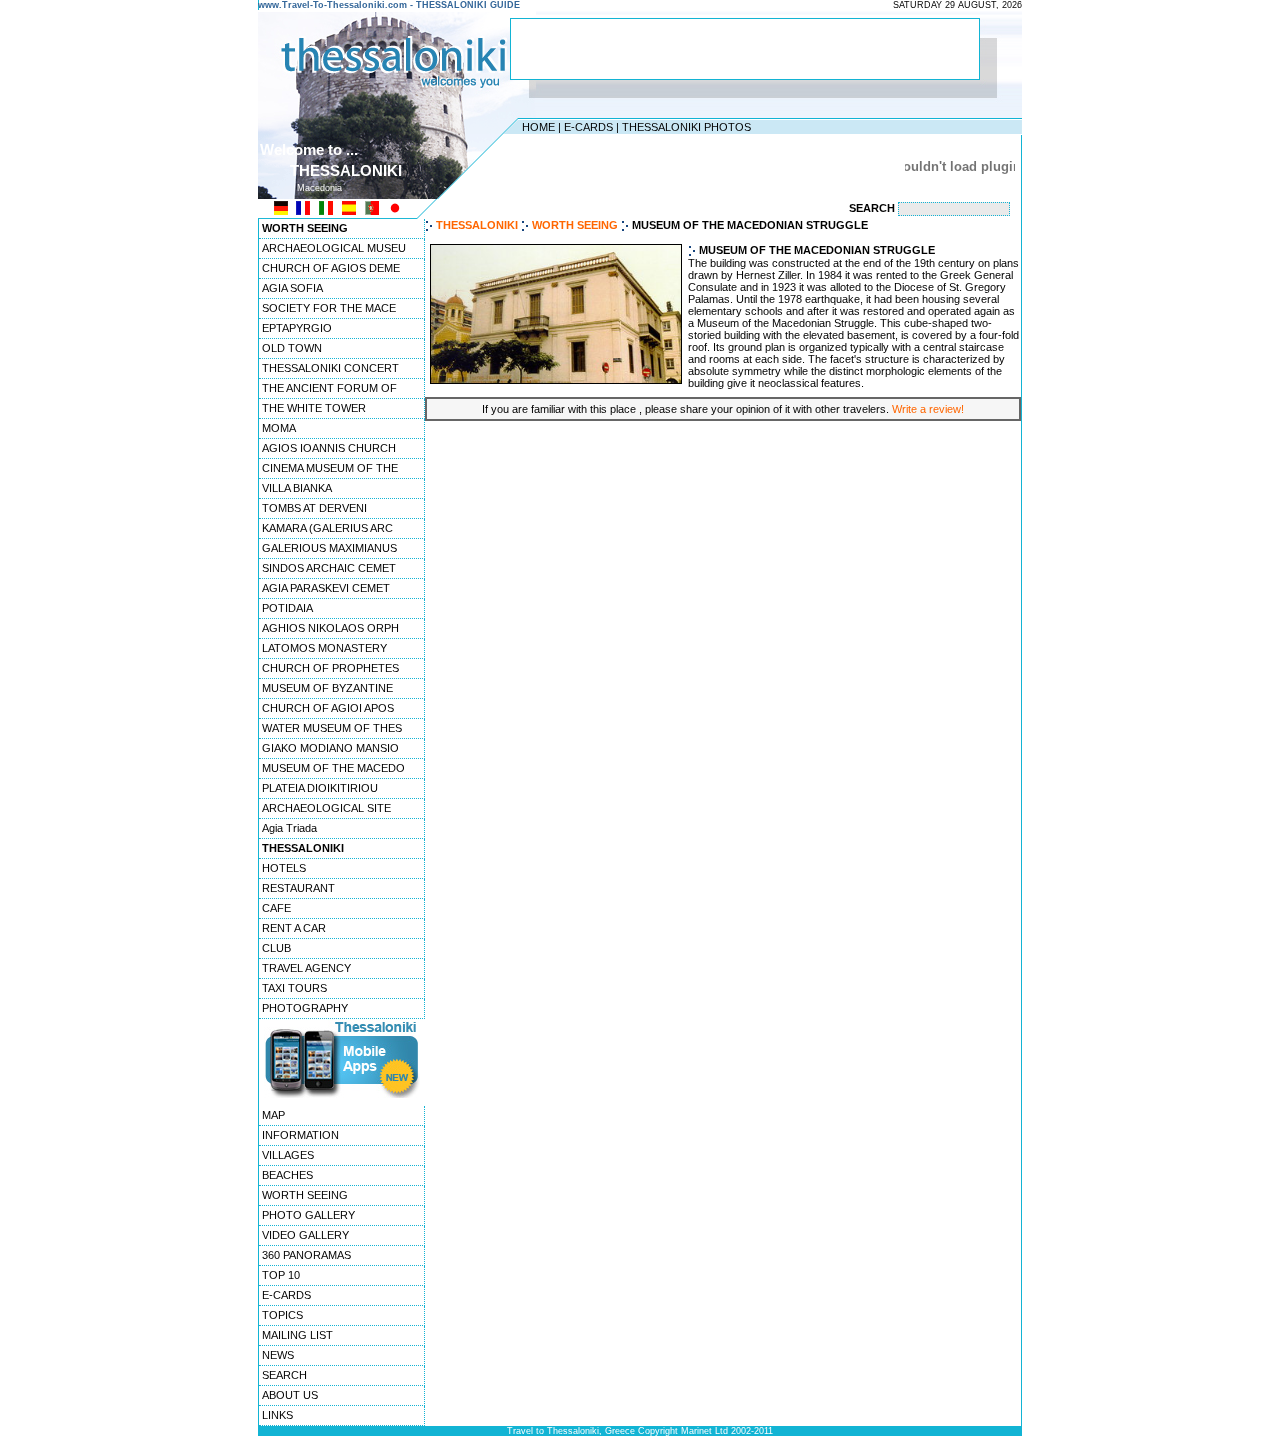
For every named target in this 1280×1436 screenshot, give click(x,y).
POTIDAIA (287, 608)
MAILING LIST (297, 1335)
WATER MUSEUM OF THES (332, 728)
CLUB (276, 948)
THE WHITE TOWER (314, 408)
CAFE (276, 908)
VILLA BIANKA (297, 488)
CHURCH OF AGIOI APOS (328, 708)
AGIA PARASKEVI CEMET (326, 588)
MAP (273, 1115)
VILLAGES (288, 1155)
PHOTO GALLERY (308, 1215)
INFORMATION (300, 1135)
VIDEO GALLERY (305, 1235)
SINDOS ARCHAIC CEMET (329, 568)
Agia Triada (289, 828)
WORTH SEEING (305, 1195)
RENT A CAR (294, 928)
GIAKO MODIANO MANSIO (330, 748)
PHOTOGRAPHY (305, 1008)
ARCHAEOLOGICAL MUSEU (334, 248)
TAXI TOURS (294, 988)
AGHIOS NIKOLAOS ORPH (330, 628)
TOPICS (282, 1315)
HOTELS (284, 868)
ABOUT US (290, 1395)
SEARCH (284, 1375)
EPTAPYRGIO (297, 328)
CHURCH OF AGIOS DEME (331, 268)
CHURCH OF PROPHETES (330, 668)
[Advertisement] (745, 49)
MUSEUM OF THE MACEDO (333, 768)
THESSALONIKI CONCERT (330, 368)
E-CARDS (588, 127)
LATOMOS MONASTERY (324, 648)
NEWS (278, 1355)
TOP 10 (281, 1275)
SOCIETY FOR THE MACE (329, 308)
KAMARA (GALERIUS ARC (327, 528)
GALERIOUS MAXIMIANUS (329, 548)
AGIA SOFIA (292, 288)
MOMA (279, 428)
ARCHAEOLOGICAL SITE (326, 808)
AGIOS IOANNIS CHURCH (329, 448)
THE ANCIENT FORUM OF (329, 388)
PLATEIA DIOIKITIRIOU (320, 788)
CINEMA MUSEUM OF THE (330, 468)
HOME (538, 127)
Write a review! (928, 409)
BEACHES (287, 1175)
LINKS (277, 1415)
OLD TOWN (292, 348)
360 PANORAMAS (306, 1255)
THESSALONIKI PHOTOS (686, 127)
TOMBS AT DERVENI (314, 508)
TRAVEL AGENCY (306, 968)
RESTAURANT (298, 888)
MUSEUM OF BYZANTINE (327, 688)
